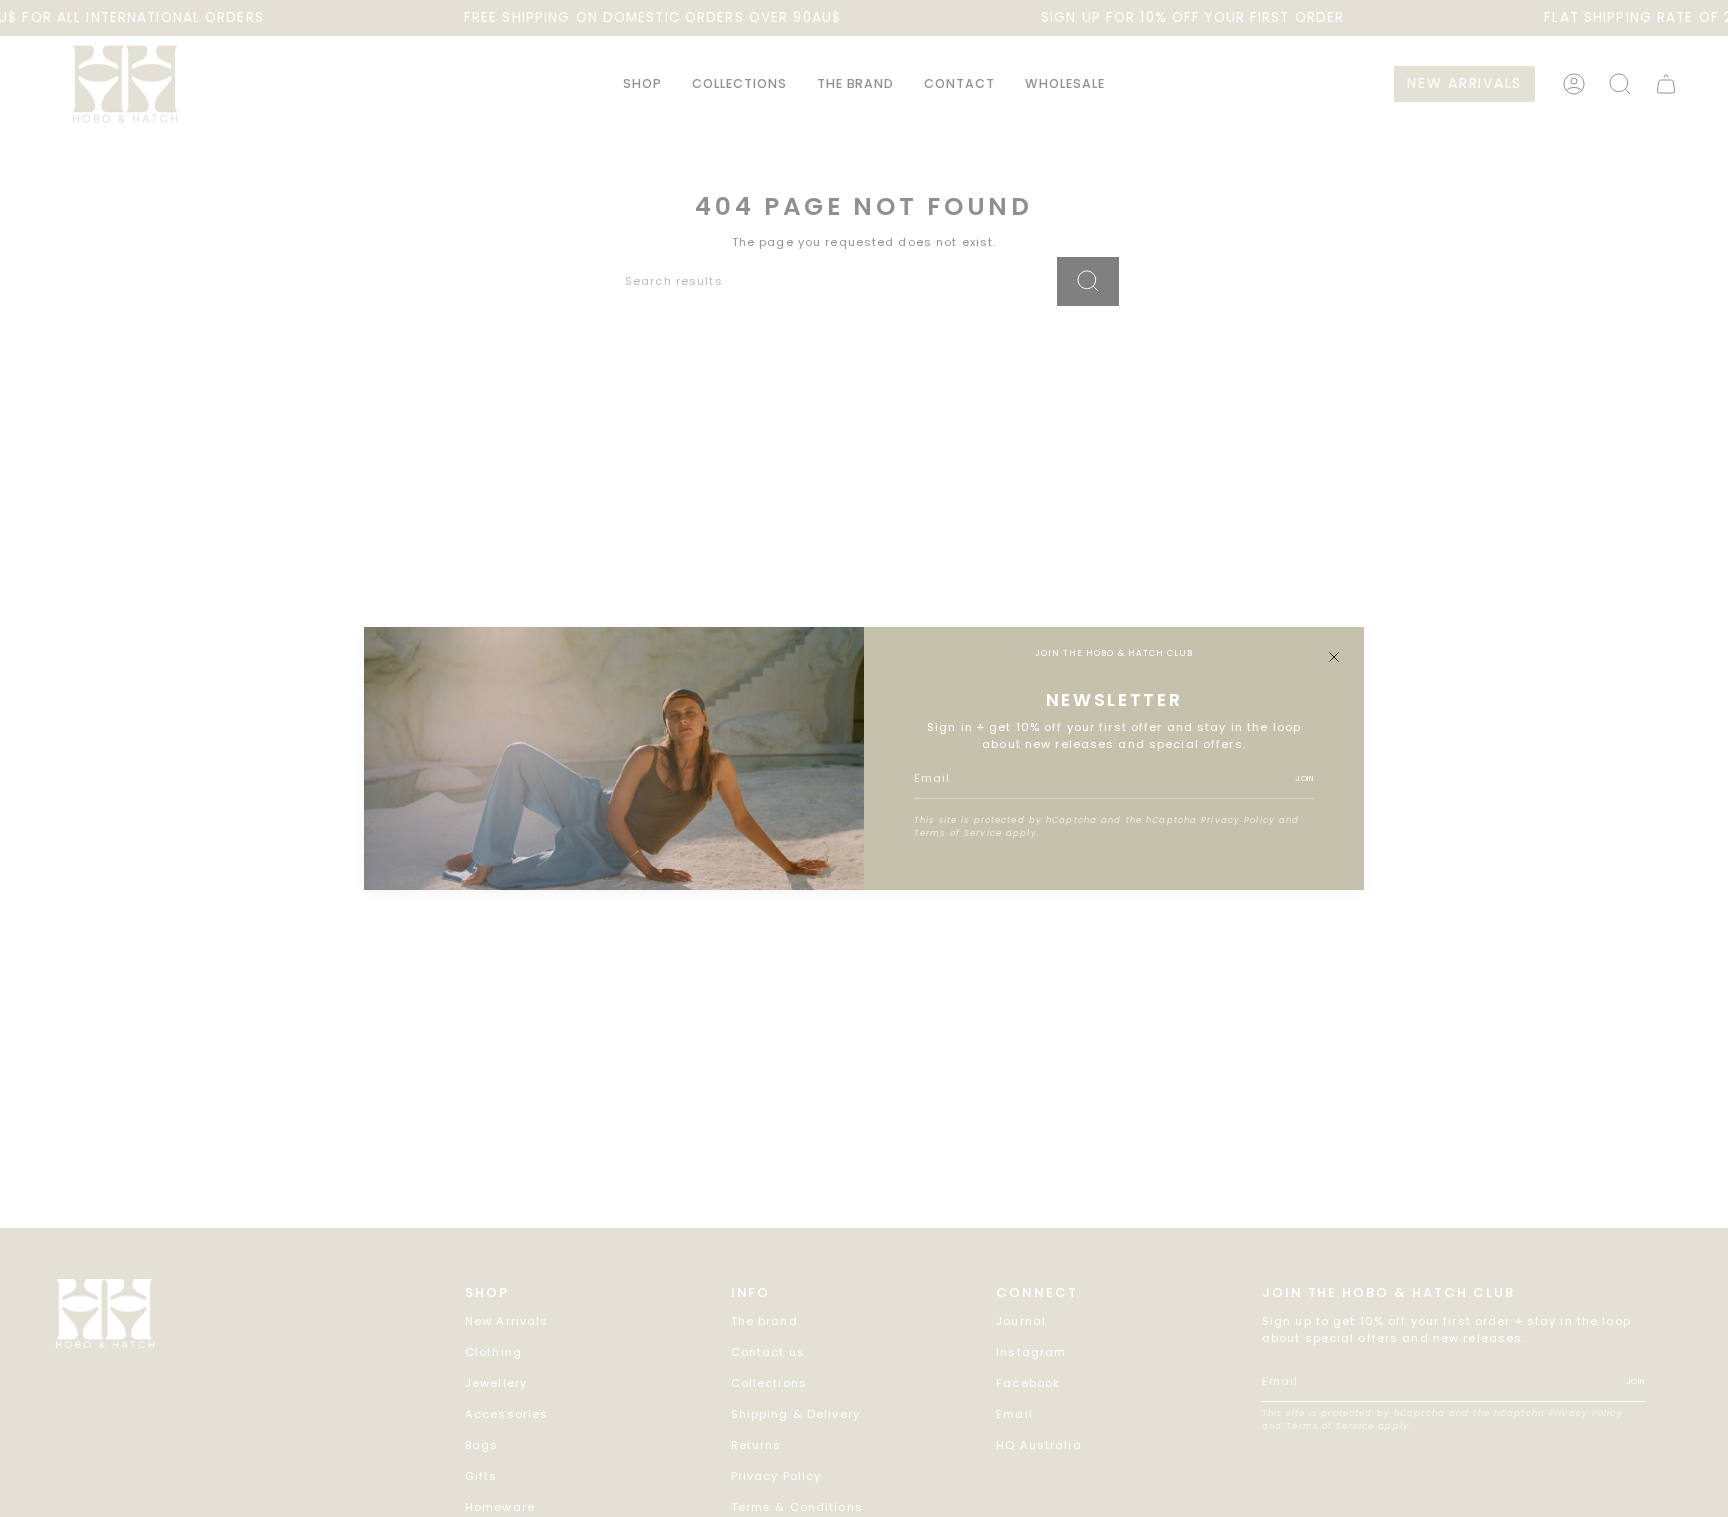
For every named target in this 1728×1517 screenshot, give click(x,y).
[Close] (1334, 657)
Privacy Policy (1238, 820)
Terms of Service (958, 833)
